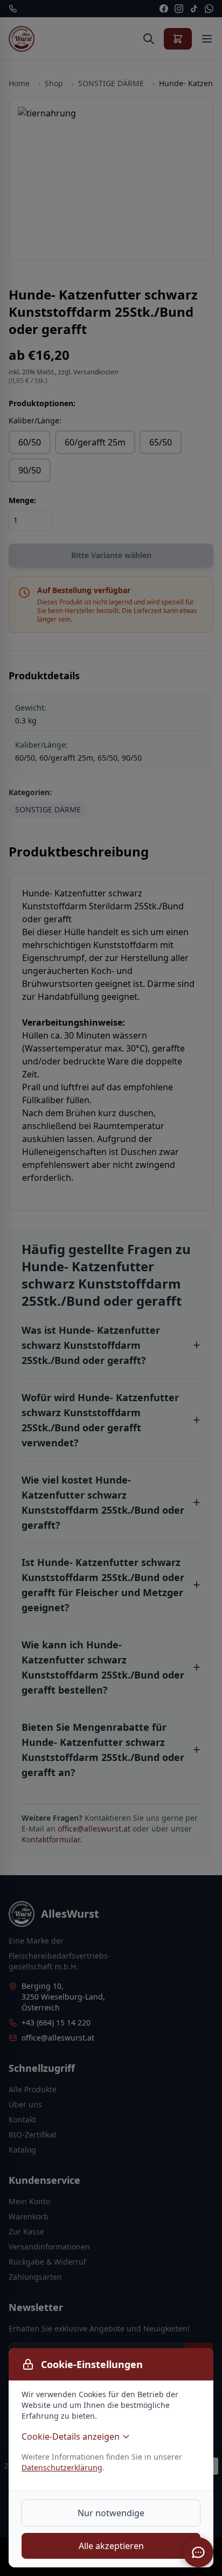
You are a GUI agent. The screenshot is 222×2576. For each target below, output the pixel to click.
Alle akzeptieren (111, 2546)
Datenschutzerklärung (62, 2467)
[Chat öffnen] (198, 2552)
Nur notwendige (111, 2513)
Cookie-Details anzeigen (71, 2436)
